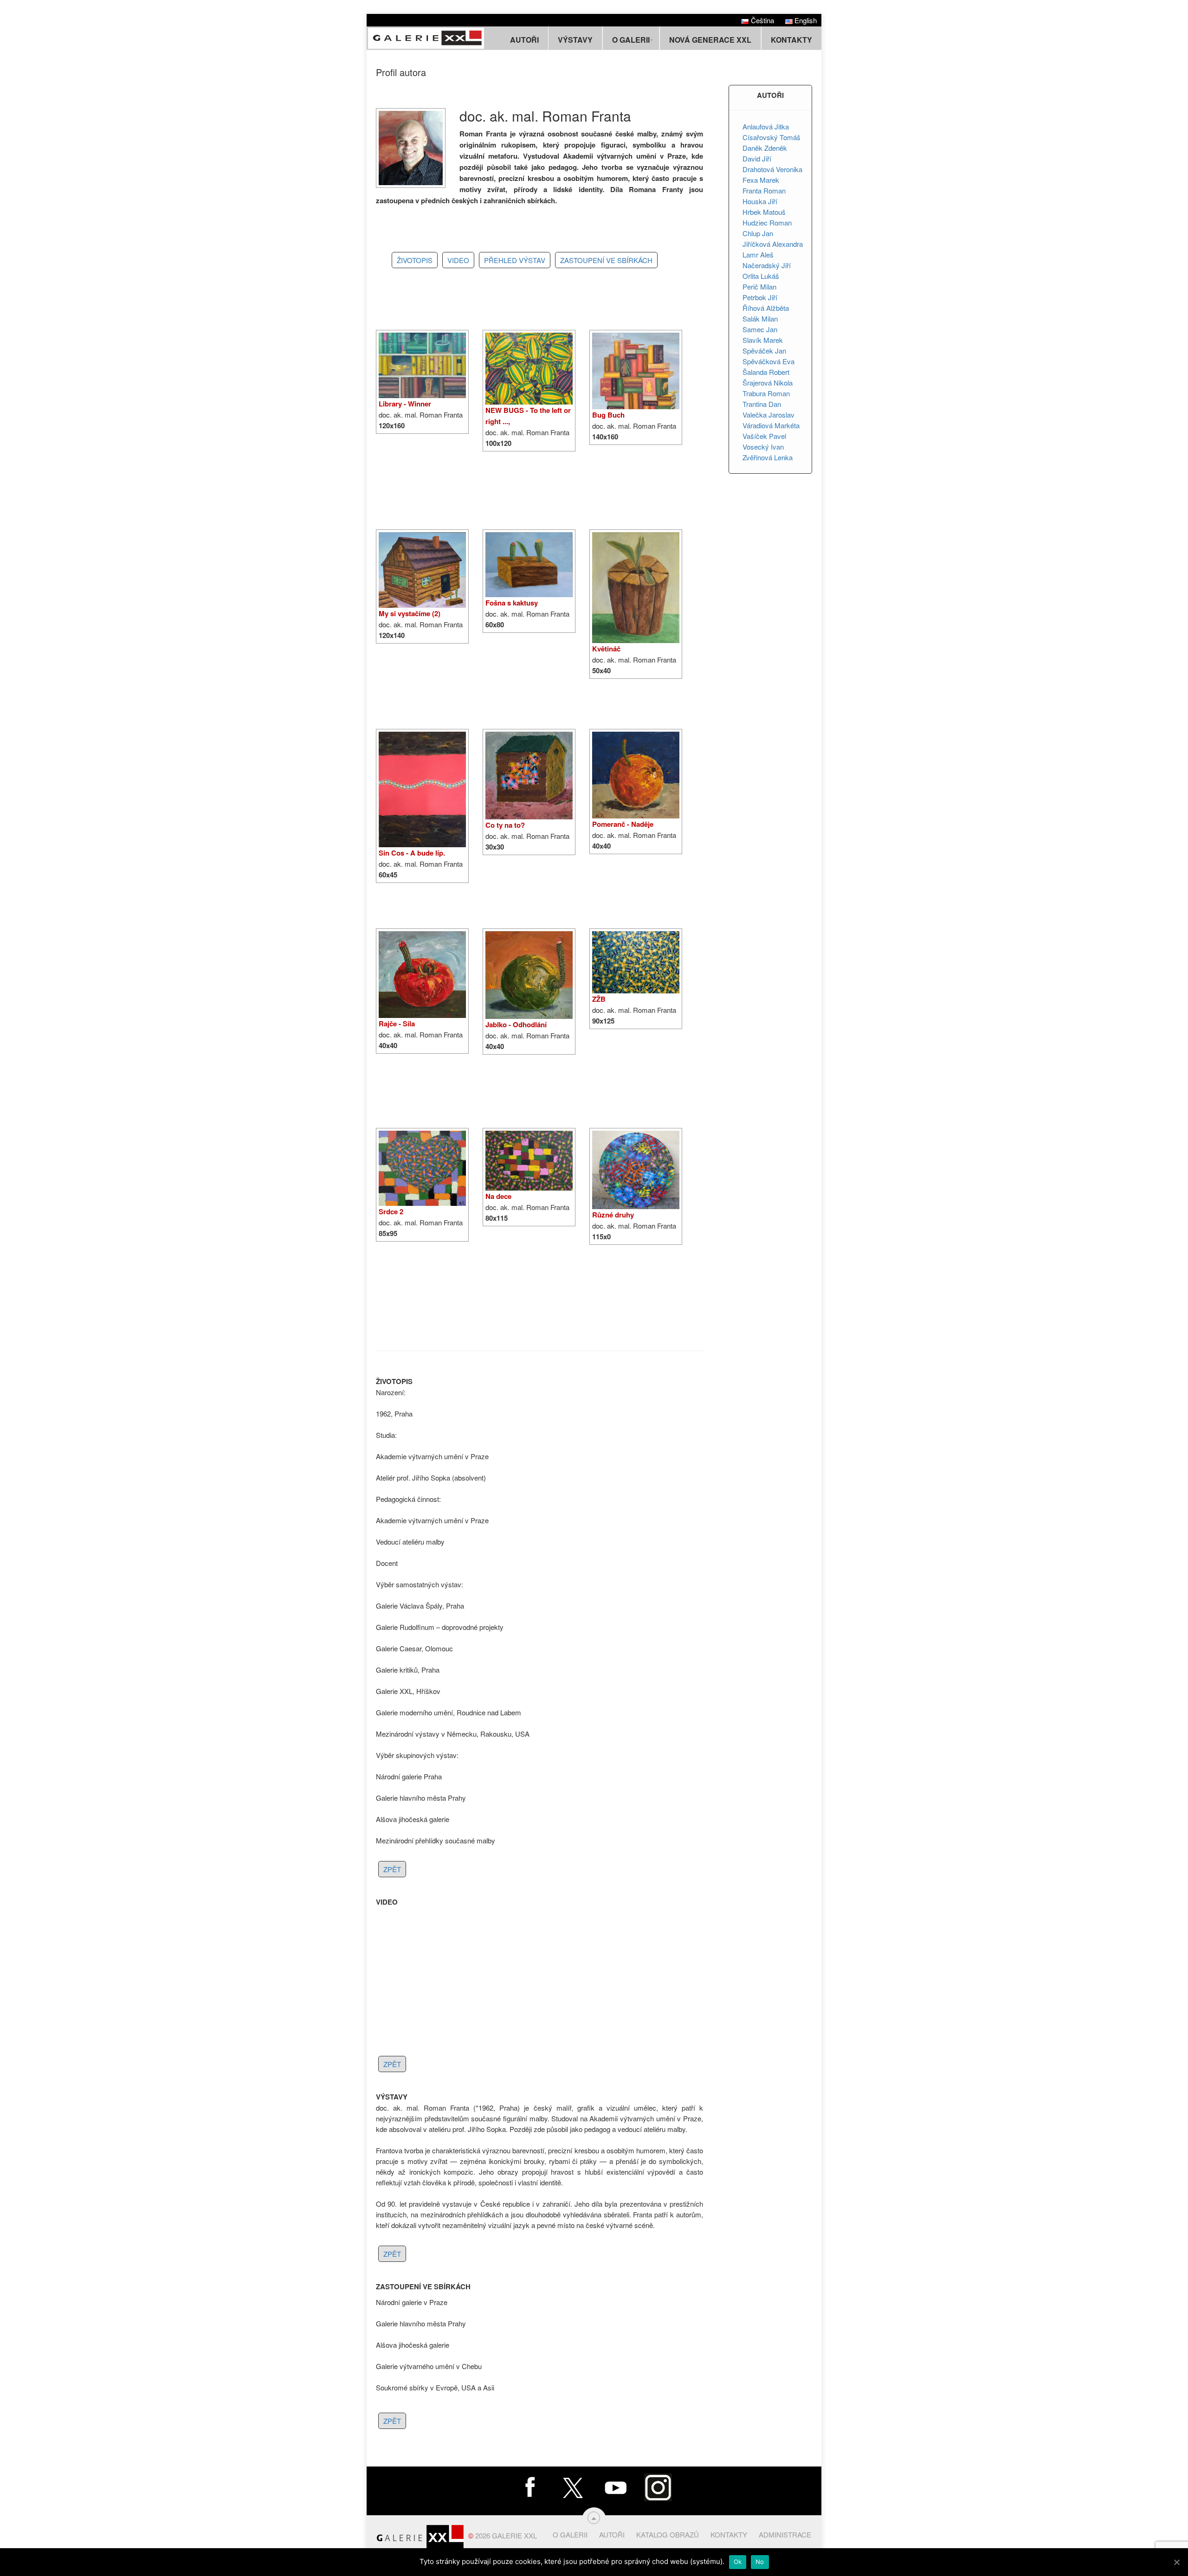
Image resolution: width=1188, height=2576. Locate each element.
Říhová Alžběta (766, 308)
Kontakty (791, 40)
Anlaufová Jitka (766, 126)
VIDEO (458, 260)
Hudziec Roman (767, 222)
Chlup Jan (758, 233)
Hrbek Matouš (764, 212)
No (760, 2562)
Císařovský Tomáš (772, 137)
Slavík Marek (763, 340)
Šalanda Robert (766, 372)
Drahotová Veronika (772, 169)
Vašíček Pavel (764, 436)
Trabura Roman (766, 393)
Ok (738, 2562)
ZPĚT (392, 1869)
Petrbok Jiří (760, 297)
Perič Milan (759, 287)
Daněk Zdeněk (765, 148)
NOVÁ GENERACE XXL (710, 40)
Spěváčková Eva (768, 361)
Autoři (524, 40)
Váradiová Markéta (771, 425)
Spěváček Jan (764, 351)
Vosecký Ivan (763, 447)
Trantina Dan (762, 404)
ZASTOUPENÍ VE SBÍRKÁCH (606, 260)
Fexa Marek (761, 180)
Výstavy (575, 40)
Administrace (785, 2534)
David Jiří (757, 158)
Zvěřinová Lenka (768, 457)
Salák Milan (760, 319)
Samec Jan (760, 329)
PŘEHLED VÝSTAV (515, 260)
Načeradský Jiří (767, 265)
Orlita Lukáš (761, 276)
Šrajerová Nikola (768, 383)
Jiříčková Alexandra (773, 244)
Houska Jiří (760, 201)
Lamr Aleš (758, 254)
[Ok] (1176, 2562)
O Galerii (570, 2534)
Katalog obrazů (668, 2534)
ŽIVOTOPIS (415, 260)
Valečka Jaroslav (768, 415)
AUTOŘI (770, 95)
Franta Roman (764, 190)
